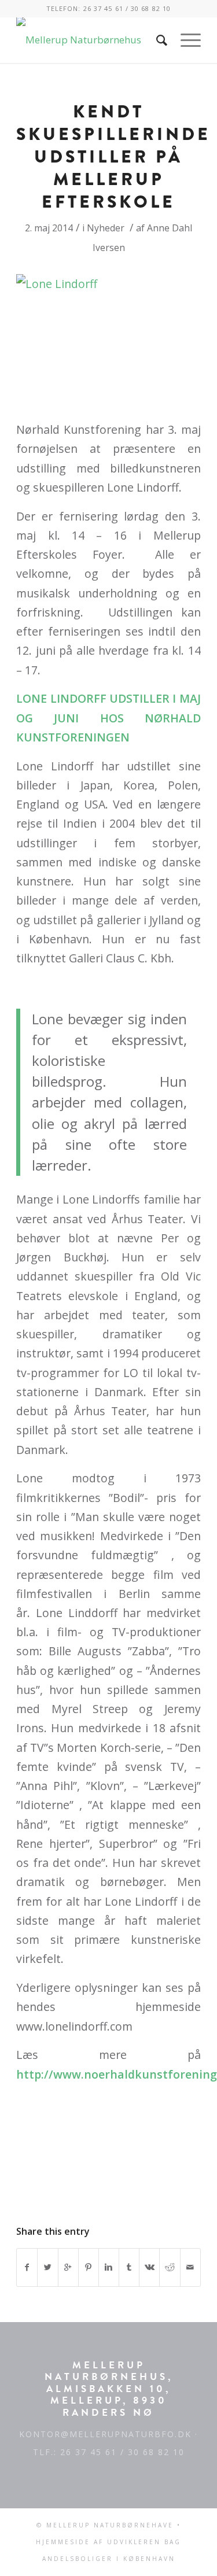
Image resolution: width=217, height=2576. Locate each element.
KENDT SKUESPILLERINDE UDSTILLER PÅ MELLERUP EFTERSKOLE (113, 157)
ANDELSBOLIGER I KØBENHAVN (109, 2559)
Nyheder (106, 228)
